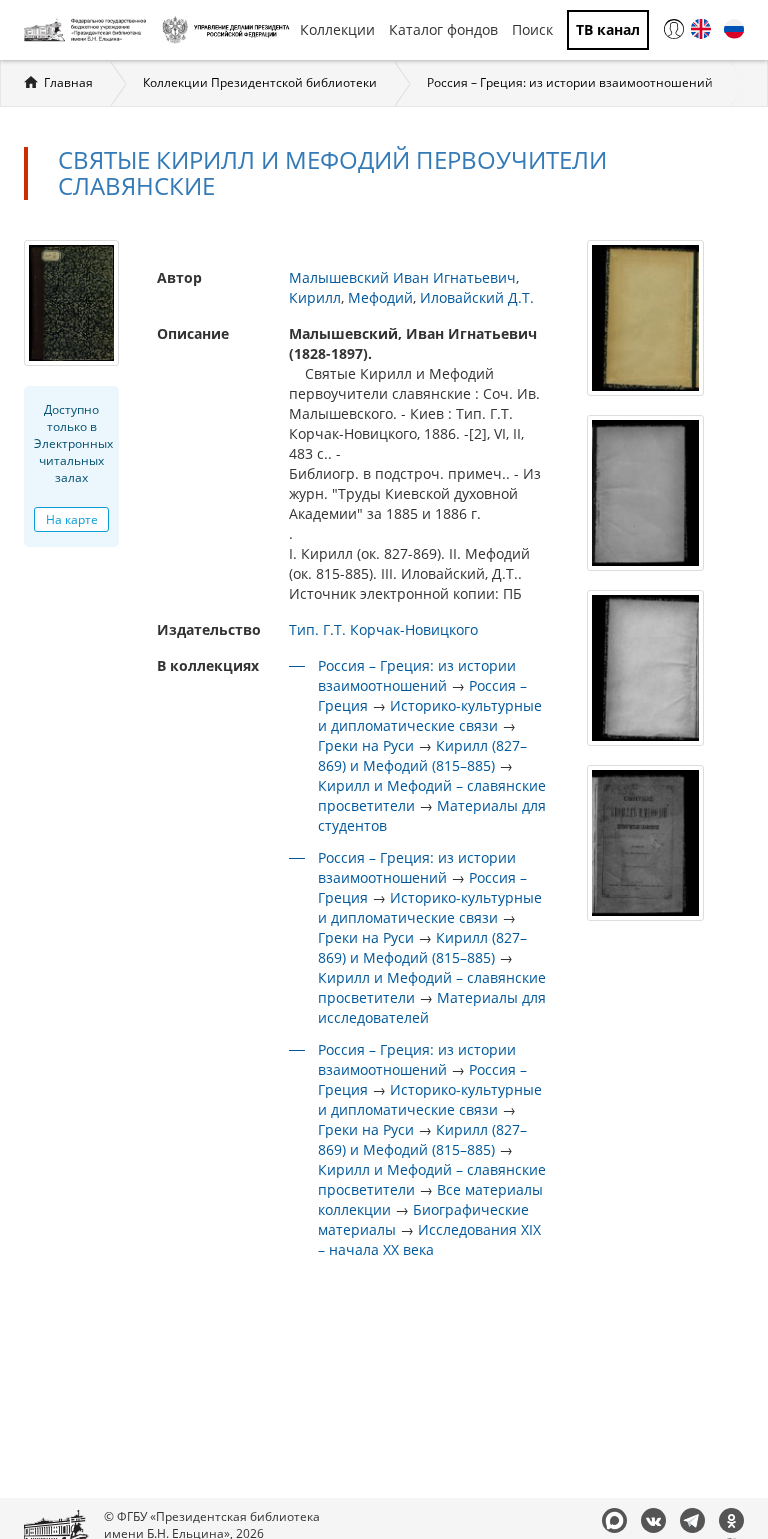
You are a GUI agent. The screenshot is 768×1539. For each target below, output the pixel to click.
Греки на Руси (366, 745)
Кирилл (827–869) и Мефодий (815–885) (422, 755)
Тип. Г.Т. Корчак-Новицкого (383, 629)
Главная (68, 82)
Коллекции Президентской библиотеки (260, 82)
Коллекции (337, 29)
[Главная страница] (88, 30)
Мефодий (380, 297)
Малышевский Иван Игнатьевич (402, 277)
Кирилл (315, 297)
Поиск (532, 29)
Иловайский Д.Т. (477, 297)
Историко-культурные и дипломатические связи (430, 715)
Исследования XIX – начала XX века (429, 1239)
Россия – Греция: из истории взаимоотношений (570, 82)
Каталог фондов (443, 29)
